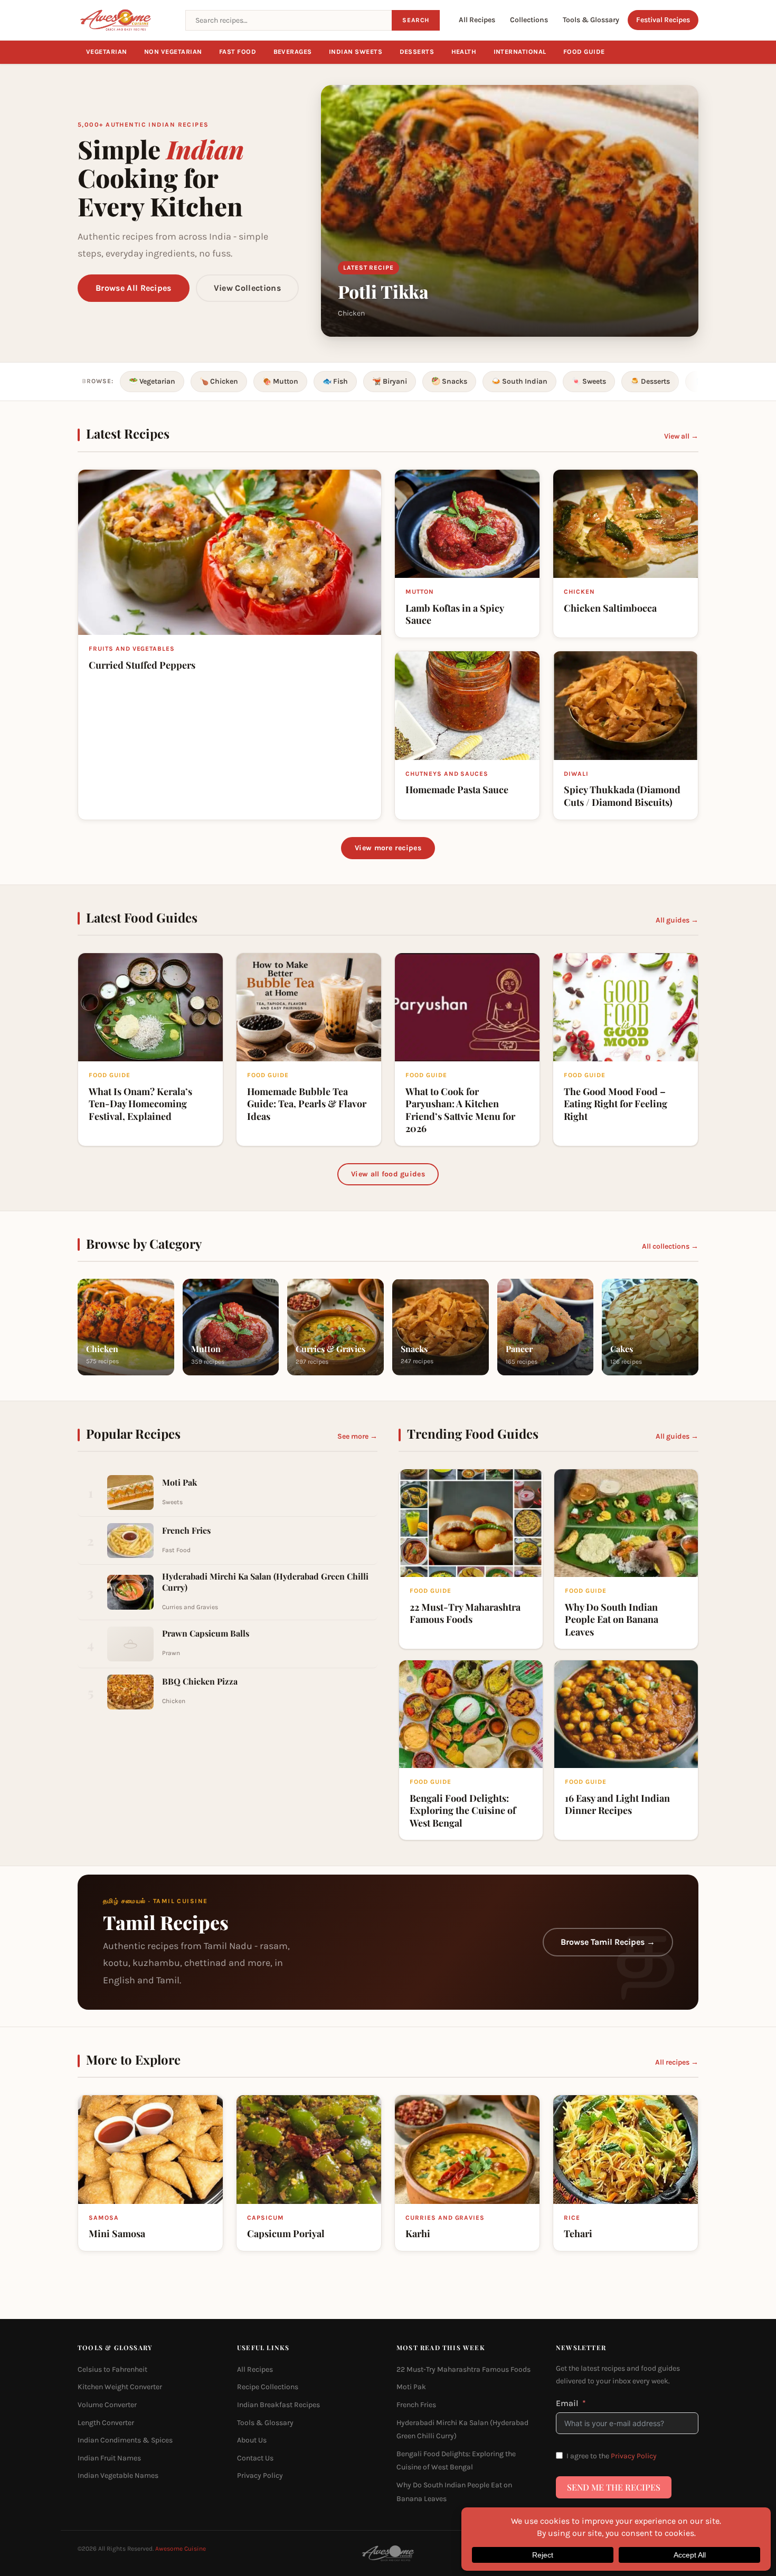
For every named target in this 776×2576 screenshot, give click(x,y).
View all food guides (388, 1174)
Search (416, 20)
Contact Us (255, 2458)
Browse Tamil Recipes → (608, 1942)
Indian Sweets (356, 52)
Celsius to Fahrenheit (112, 2369)
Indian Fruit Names (109, 2458)
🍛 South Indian (519, 381)
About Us (252, 2440)
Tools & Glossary (591, 20)
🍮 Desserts (650, 381)
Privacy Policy (260, 2475)
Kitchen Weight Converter (120, 2387)
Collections (529, 20)
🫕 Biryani (390, 381)
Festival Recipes (663, 20)
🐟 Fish (335, 381)
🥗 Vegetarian (152, 381)
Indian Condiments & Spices (125, 2440)
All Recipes (477, 20)
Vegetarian (107, 52)
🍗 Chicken (219, 381)
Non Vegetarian (173, 52)
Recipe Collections (268, 2387)
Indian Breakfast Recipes (278, 2405)
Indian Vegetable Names (118, 2475)
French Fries (416, 2405)
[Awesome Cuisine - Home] (125, 20)
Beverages (293, 52)
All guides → (677, 920)
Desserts (417, 52)
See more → (357, 1436)
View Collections (247, 288)
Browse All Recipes (134, 288)
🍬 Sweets (589, 381)
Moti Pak (411, 2387)
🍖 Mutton (280, 381)
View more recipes (388, 848)
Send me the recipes (614, 2487)
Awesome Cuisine (181, 2549)
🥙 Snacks (449, 381)
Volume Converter (107, 2405)
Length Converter (106, 2422)
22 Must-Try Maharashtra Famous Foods (463, 2369)
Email (567, 2403)
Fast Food (238, 52)
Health (464, 52)
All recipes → (677, 2062)
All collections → (670, 1246)
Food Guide (584, 52)
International (520, 52)
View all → (681, 436)
